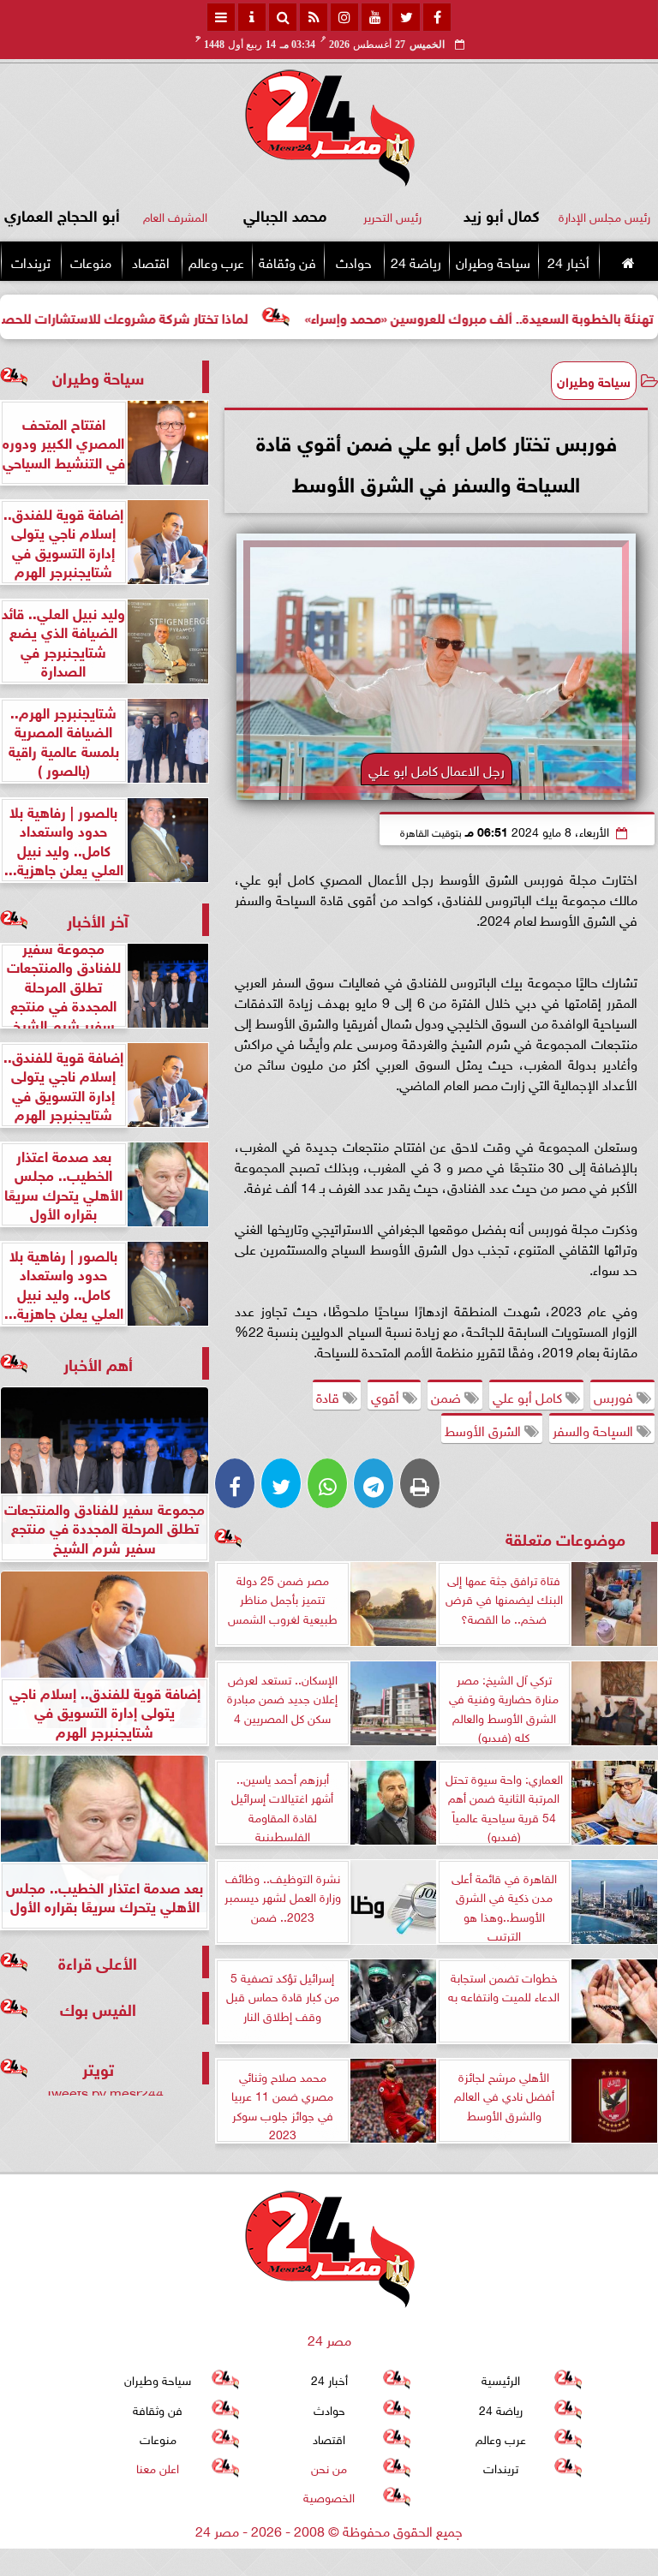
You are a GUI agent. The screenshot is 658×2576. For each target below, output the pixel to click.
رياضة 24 (416, 261)
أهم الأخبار (98, 1363)
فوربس (615, 1396)
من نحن (329, 2467)
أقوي (387, 1396)
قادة (329, 1396)
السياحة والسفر (595, 1429)
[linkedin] (344, 17)
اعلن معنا (158, 2467)
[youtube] (375, 17)
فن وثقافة (287, 261)
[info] (252, 17)
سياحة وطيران (493, 261)
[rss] (314, 17)
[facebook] (437, 17)
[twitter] (406, 17)
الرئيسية (501, 2379)
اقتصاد (151, 261)
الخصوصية (329, 2496)
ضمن (448, 1396)
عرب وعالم (216, 261)
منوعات (91, 261)
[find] (283, 17)
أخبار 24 (568, 261)
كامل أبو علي (529, 1396)
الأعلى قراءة (98, 1962)
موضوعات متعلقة (565, 1538)
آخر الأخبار (98, 919)
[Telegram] (374, 1483)
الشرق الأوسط (485, 1429)
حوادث (354, 261)
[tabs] (221, 17)
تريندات (31, 261)
